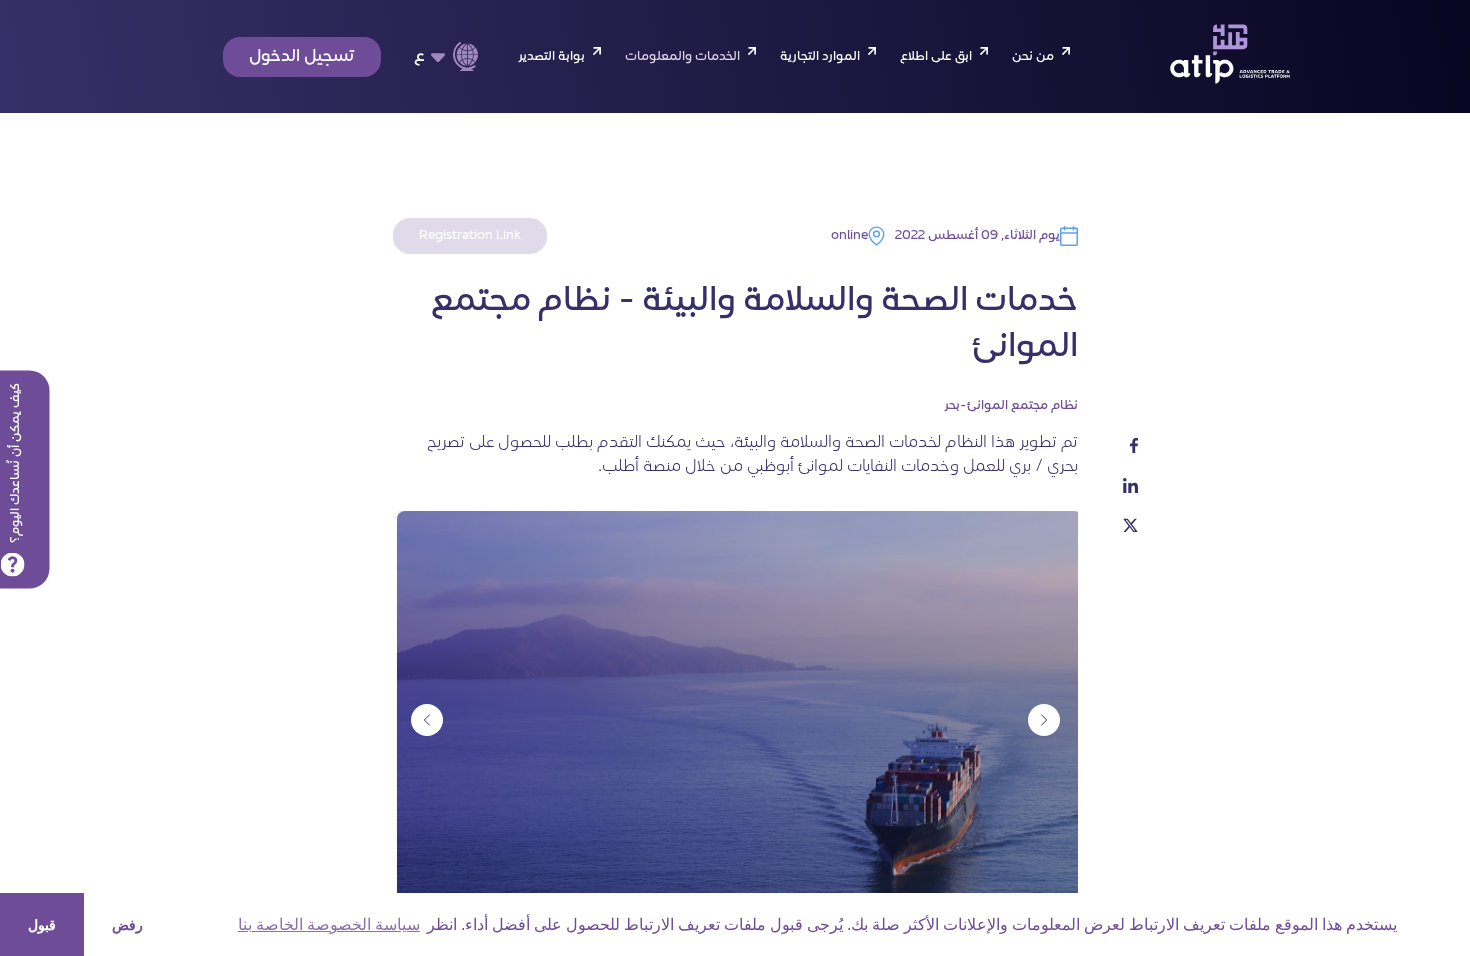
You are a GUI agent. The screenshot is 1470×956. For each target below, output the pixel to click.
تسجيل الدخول (302, 57)
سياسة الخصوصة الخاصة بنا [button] (329, 924)
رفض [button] (127, 925)
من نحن (1033, 57)
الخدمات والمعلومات (682, 57)
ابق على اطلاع (936, 57)
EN (433, 90)
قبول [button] (42, 925)
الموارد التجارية (820, 57)
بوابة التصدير (551, 57)
